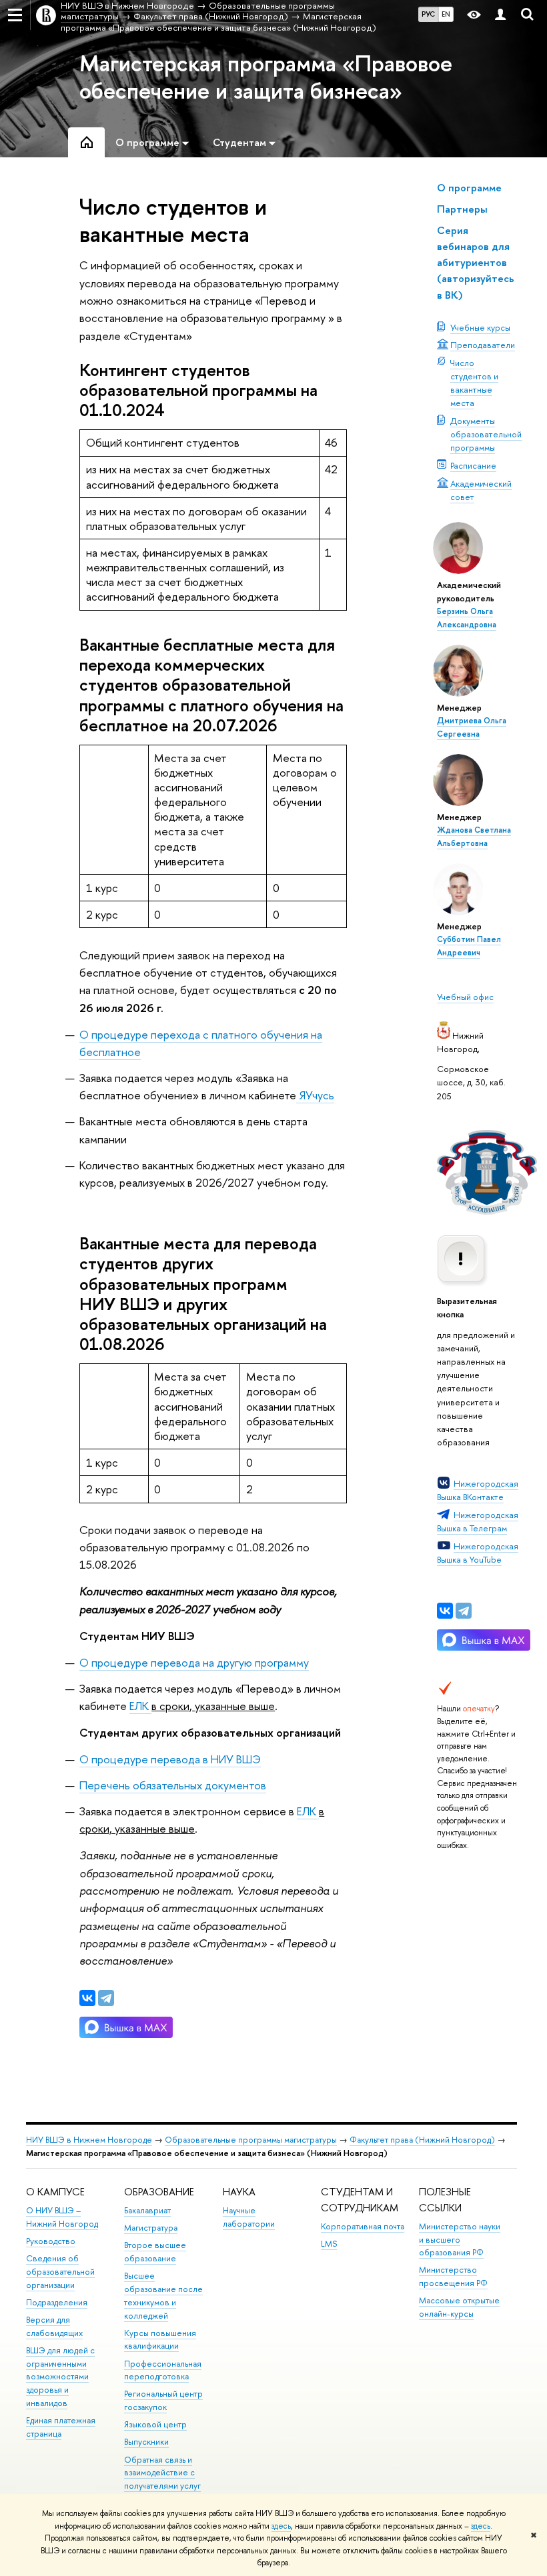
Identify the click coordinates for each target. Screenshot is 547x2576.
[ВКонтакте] (445, 1611)
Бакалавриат (147, 2210)
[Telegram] (464, 1611)
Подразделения (57, 2302)
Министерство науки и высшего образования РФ (460, 2240)
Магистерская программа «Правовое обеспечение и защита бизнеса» (266, 77)
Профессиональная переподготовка (163, 2370)
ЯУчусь (317, 1095)
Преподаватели (483, 345)
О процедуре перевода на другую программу (194, 1662)
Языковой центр (155, 2424)
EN (446, 14)
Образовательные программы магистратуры (251, 2140)
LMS (329, 2244)
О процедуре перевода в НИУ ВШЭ (170, 1759)
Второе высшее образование (155, 2252)
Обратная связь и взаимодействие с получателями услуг (162, 2473)
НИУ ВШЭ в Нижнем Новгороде (89, 2140)
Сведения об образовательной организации (60, 2272)
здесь (281, 2526)
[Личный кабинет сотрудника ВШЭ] (500, 15)
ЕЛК (140, 1706)
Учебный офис (465, 997)
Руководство (51, 2241)
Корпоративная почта (363, 2226)
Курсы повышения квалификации (160, 2340)
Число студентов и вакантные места (474, 383)
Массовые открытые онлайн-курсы (459, 2307)
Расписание (473, 465)
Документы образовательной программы (486, 434)
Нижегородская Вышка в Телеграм (478, 1521)
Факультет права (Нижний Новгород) (422, 2140)
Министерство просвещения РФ (453, 2276)
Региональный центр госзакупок (163, 2400)
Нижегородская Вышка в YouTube (478, 1553)
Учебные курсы (480, 327)
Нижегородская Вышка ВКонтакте (478, 1490)
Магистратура (151, 2228)
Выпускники (146, 2442)
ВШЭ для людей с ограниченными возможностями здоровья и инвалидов (60, 2377)
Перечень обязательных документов (173, 1785)
